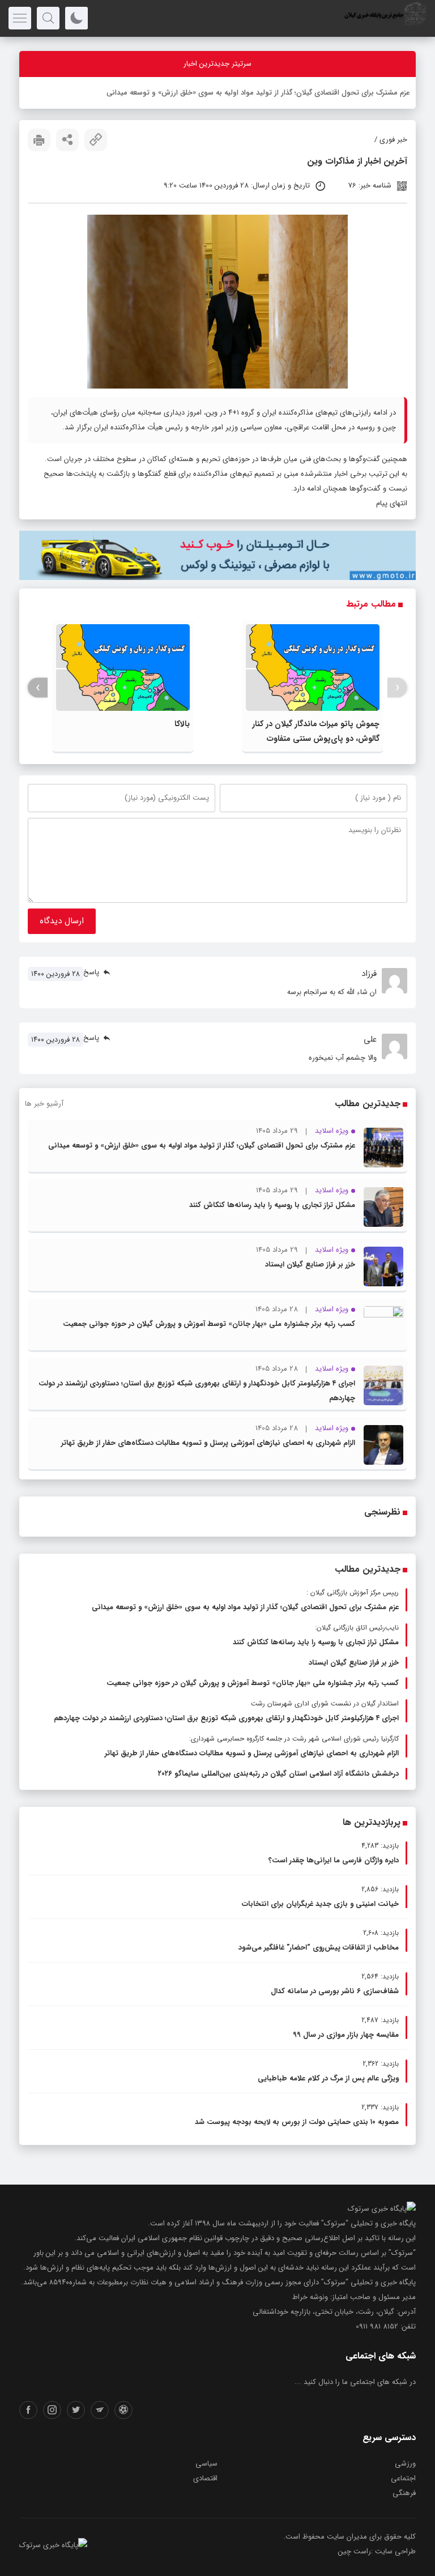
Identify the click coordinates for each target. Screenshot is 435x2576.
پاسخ (91, 972)
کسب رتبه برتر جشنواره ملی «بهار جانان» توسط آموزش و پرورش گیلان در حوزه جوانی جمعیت (209, 1324)
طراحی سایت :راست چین (377, 2551)
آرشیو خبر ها (44, 1104)
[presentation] (397, 688)
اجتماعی (403, 2478)
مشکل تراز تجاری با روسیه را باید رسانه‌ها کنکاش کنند (272, 1205)
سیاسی (206, 2464)
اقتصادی (205, 2478)
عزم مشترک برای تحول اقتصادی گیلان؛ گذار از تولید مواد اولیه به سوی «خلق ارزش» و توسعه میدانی (202, 1146)
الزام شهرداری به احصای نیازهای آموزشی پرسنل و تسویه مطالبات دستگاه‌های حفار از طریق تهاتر (208, 1443)
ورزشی (405, 2464)
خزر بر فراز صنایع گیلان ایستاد (310, 1264)
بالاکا (182, 724)
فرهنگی (404, 2493)
